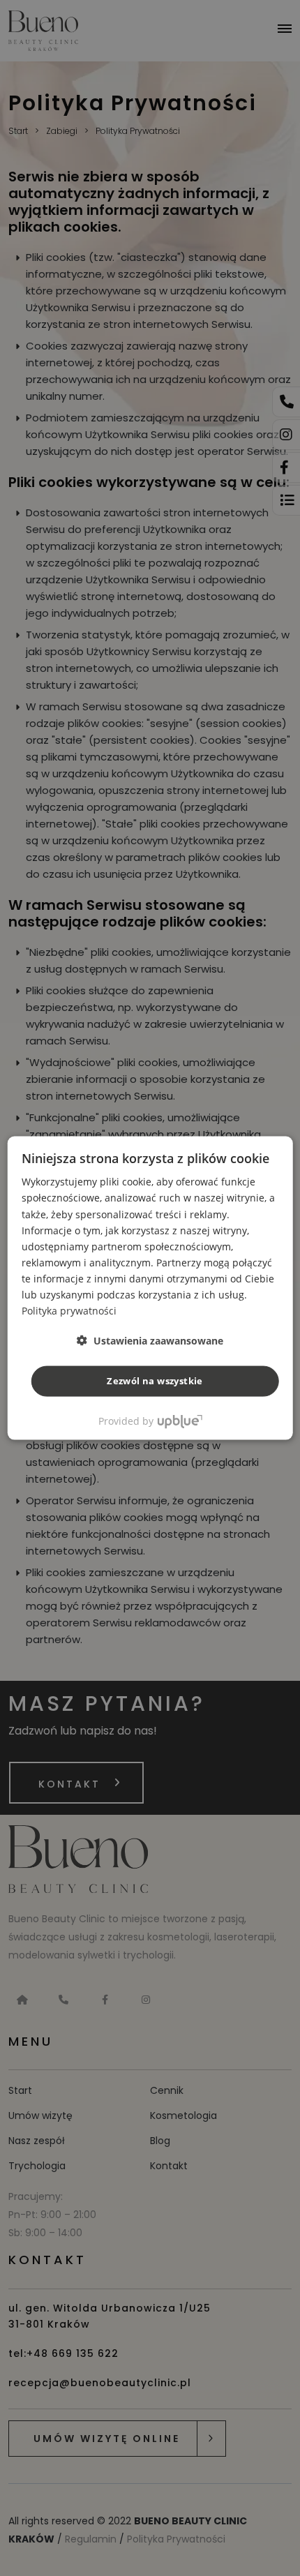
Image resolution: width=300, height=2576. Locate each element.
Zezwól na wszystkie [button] (155, 1381)
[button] (150, 1341)
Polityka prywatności (69, 1311)
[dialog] (150, 1288)
